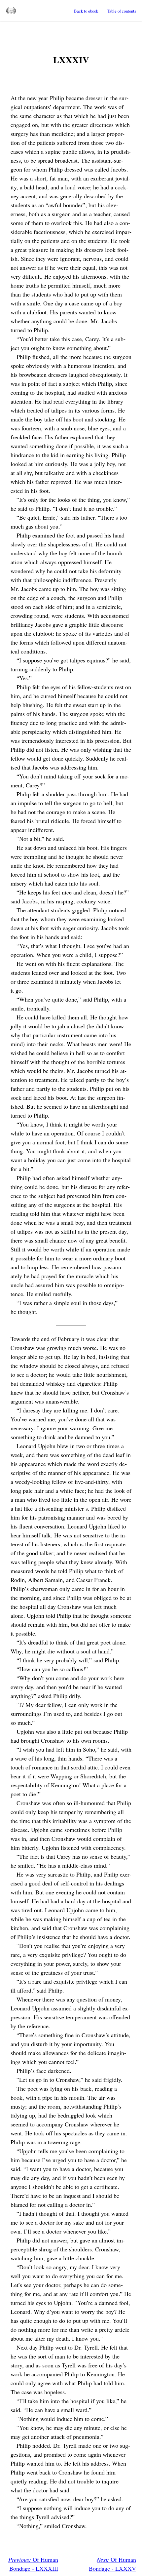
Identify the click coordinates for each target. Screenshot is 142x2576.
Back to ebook (86, 11)
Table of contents (122, 11)
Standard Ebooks (11, 11)
